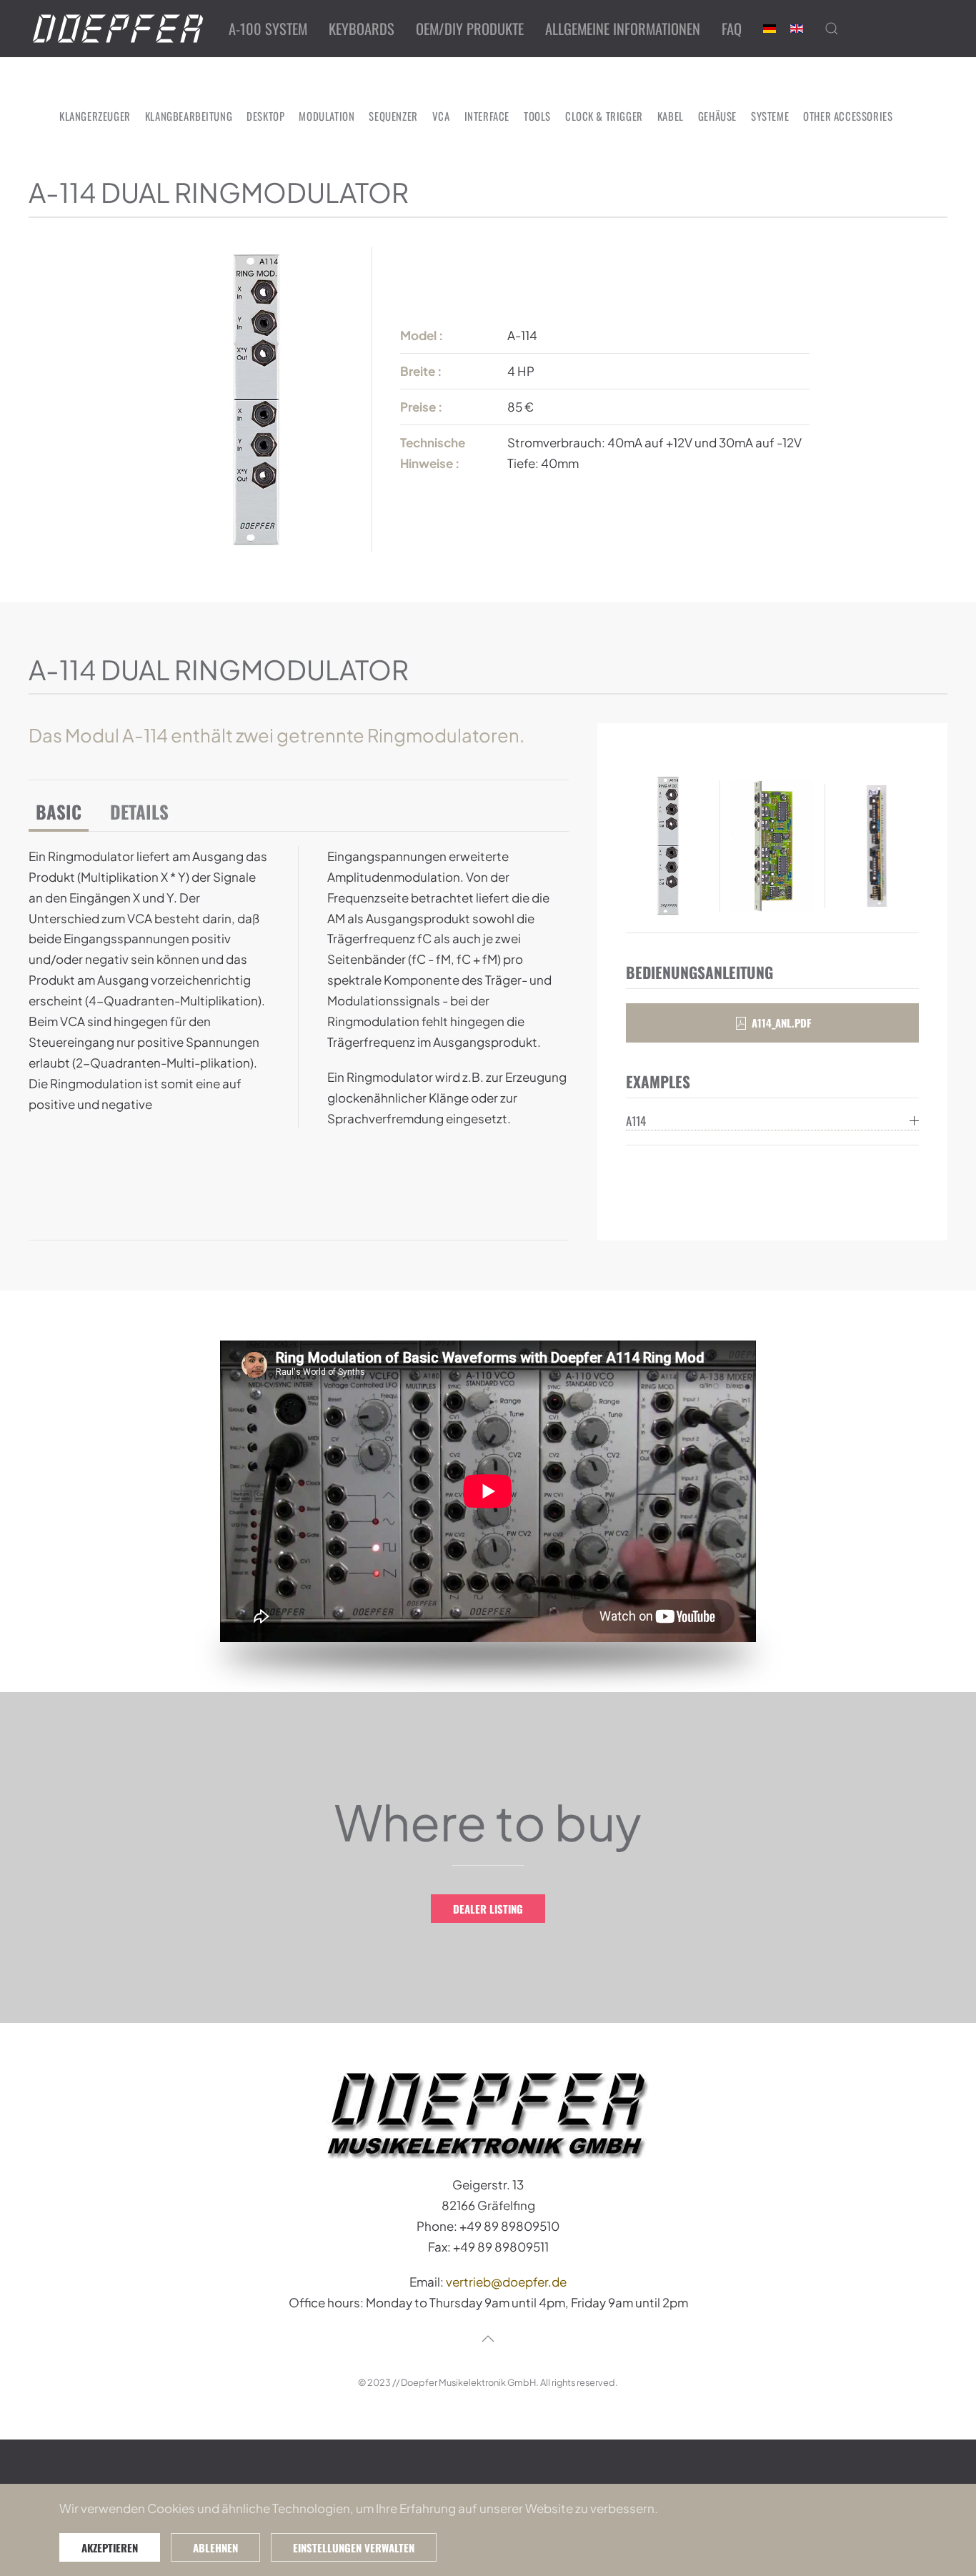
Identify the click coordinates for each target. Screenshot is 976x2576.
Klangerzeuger (95, 116)
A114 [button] (636, 1121)
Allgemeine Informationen (623, 29)
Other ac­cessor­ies (848, 116)
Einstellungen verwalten (354, 2547)
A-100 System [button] (268, 29)
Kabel (671, 116)
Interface (487, 116)
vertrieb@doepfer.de (506, 2282)
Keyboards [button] (362, 29)
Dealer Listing (488, 1909)
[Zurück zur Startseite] (118, 29)
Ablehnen (215, 2547)
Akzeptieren (110, 2547)
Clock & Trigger (604, 116)
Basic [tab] (59, 811)
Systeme (770, 116)
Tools (537, 116)
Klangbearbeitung (189, 116)
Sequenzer (393, 116)
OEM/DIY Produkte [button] (470, 29)
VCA (441, 116)
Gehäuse (717, 116)
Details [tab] (139, 811)
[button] (832, 29)
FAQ (732, 29)
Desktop (265, 116)
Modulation (327, 116)
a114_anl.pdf (781, 1023)
